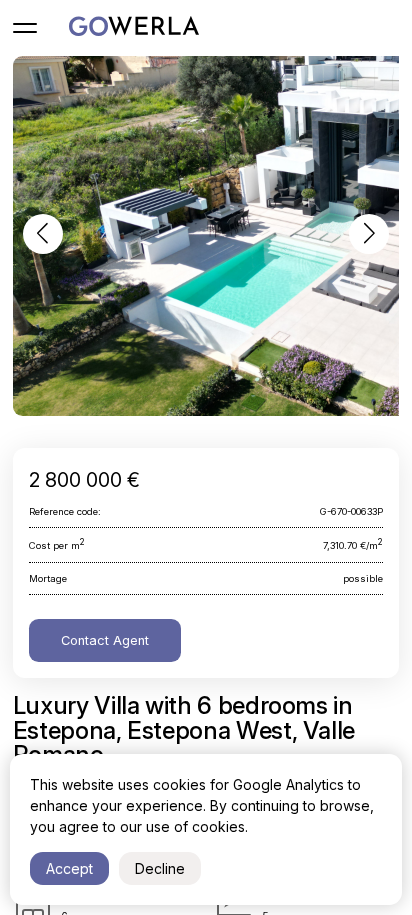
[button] (43, 234)
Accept (69, 868)
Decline (160, 868)
